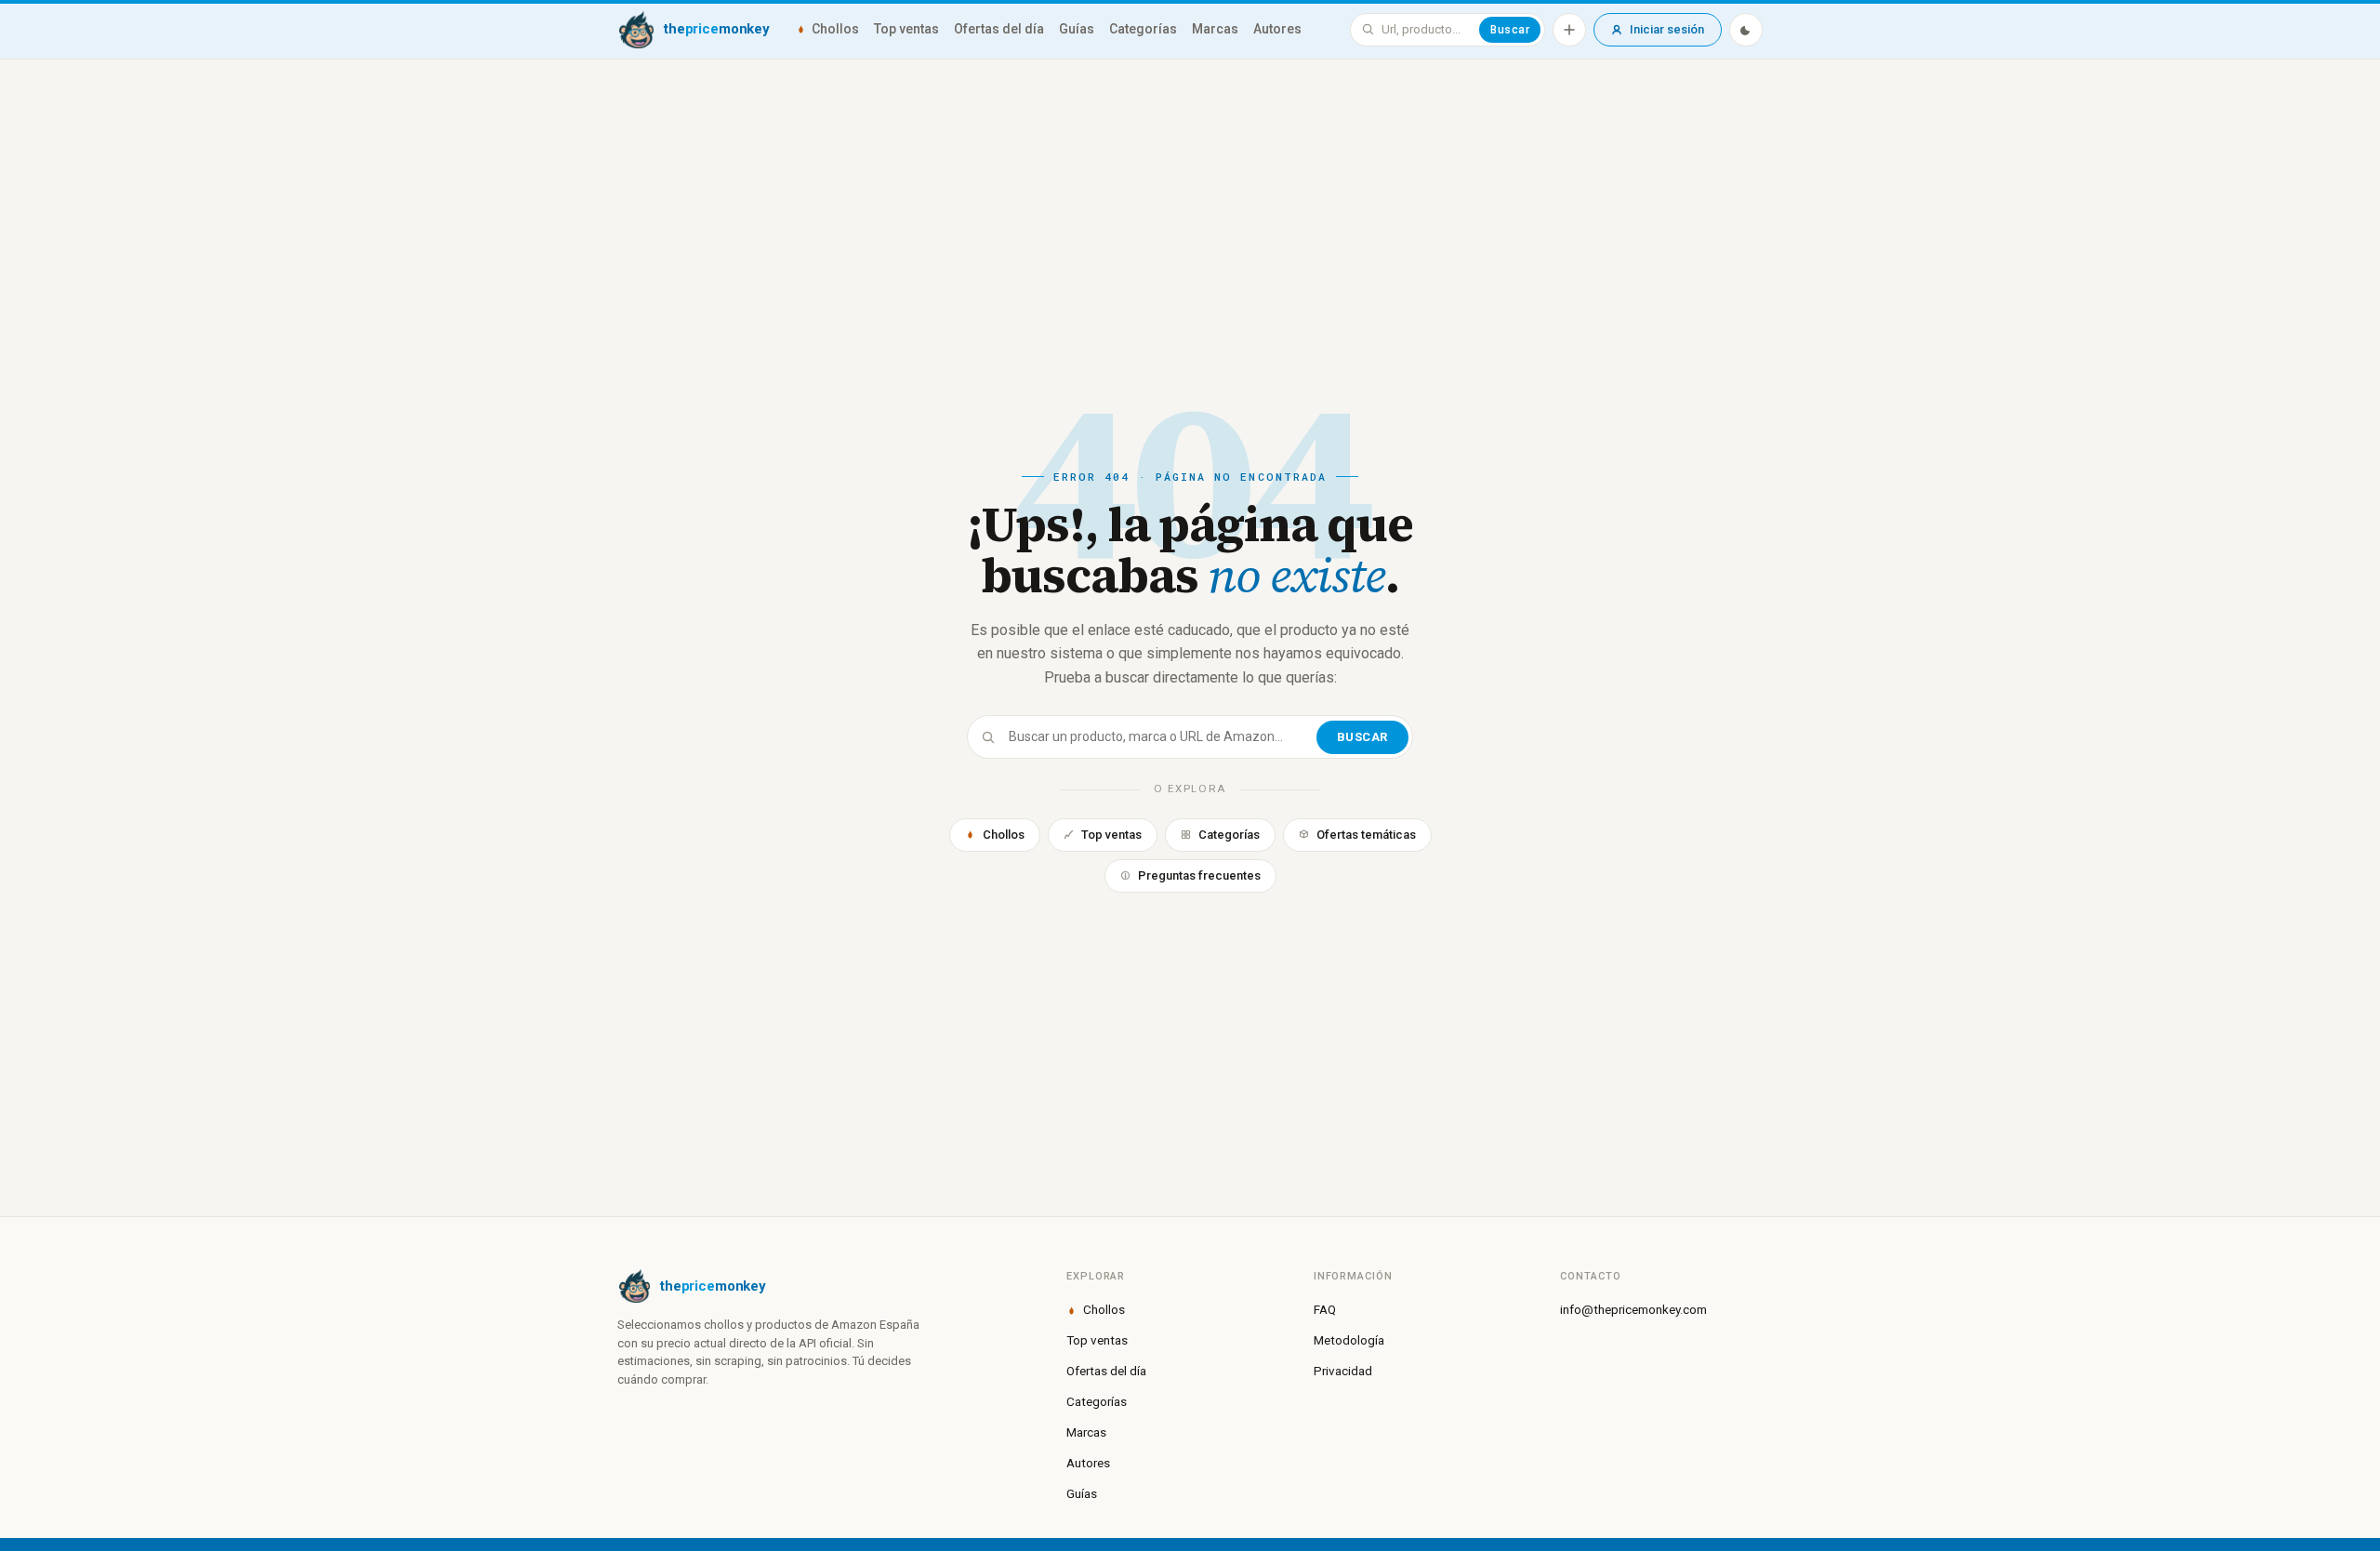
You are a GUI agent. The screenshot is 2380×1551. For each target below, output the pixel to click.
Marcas (1215, 29)
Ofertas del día (999, 29)
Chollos (835, 29)
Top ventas (906, 29)
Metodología (1349, 1340)
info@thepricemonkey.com (1633, 1309)
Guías (1077, 29)
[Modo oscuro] (1746, 30)
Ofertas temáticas (1366, 835)
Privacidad (1343, 1371)
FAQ (1325, 1309)
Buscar (1510, 30)
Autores (1277, 29)
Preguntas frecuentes (1199, 875)
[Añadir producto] (1569, 30)
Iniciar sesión (1667, 29)
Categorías (1143, 29)
